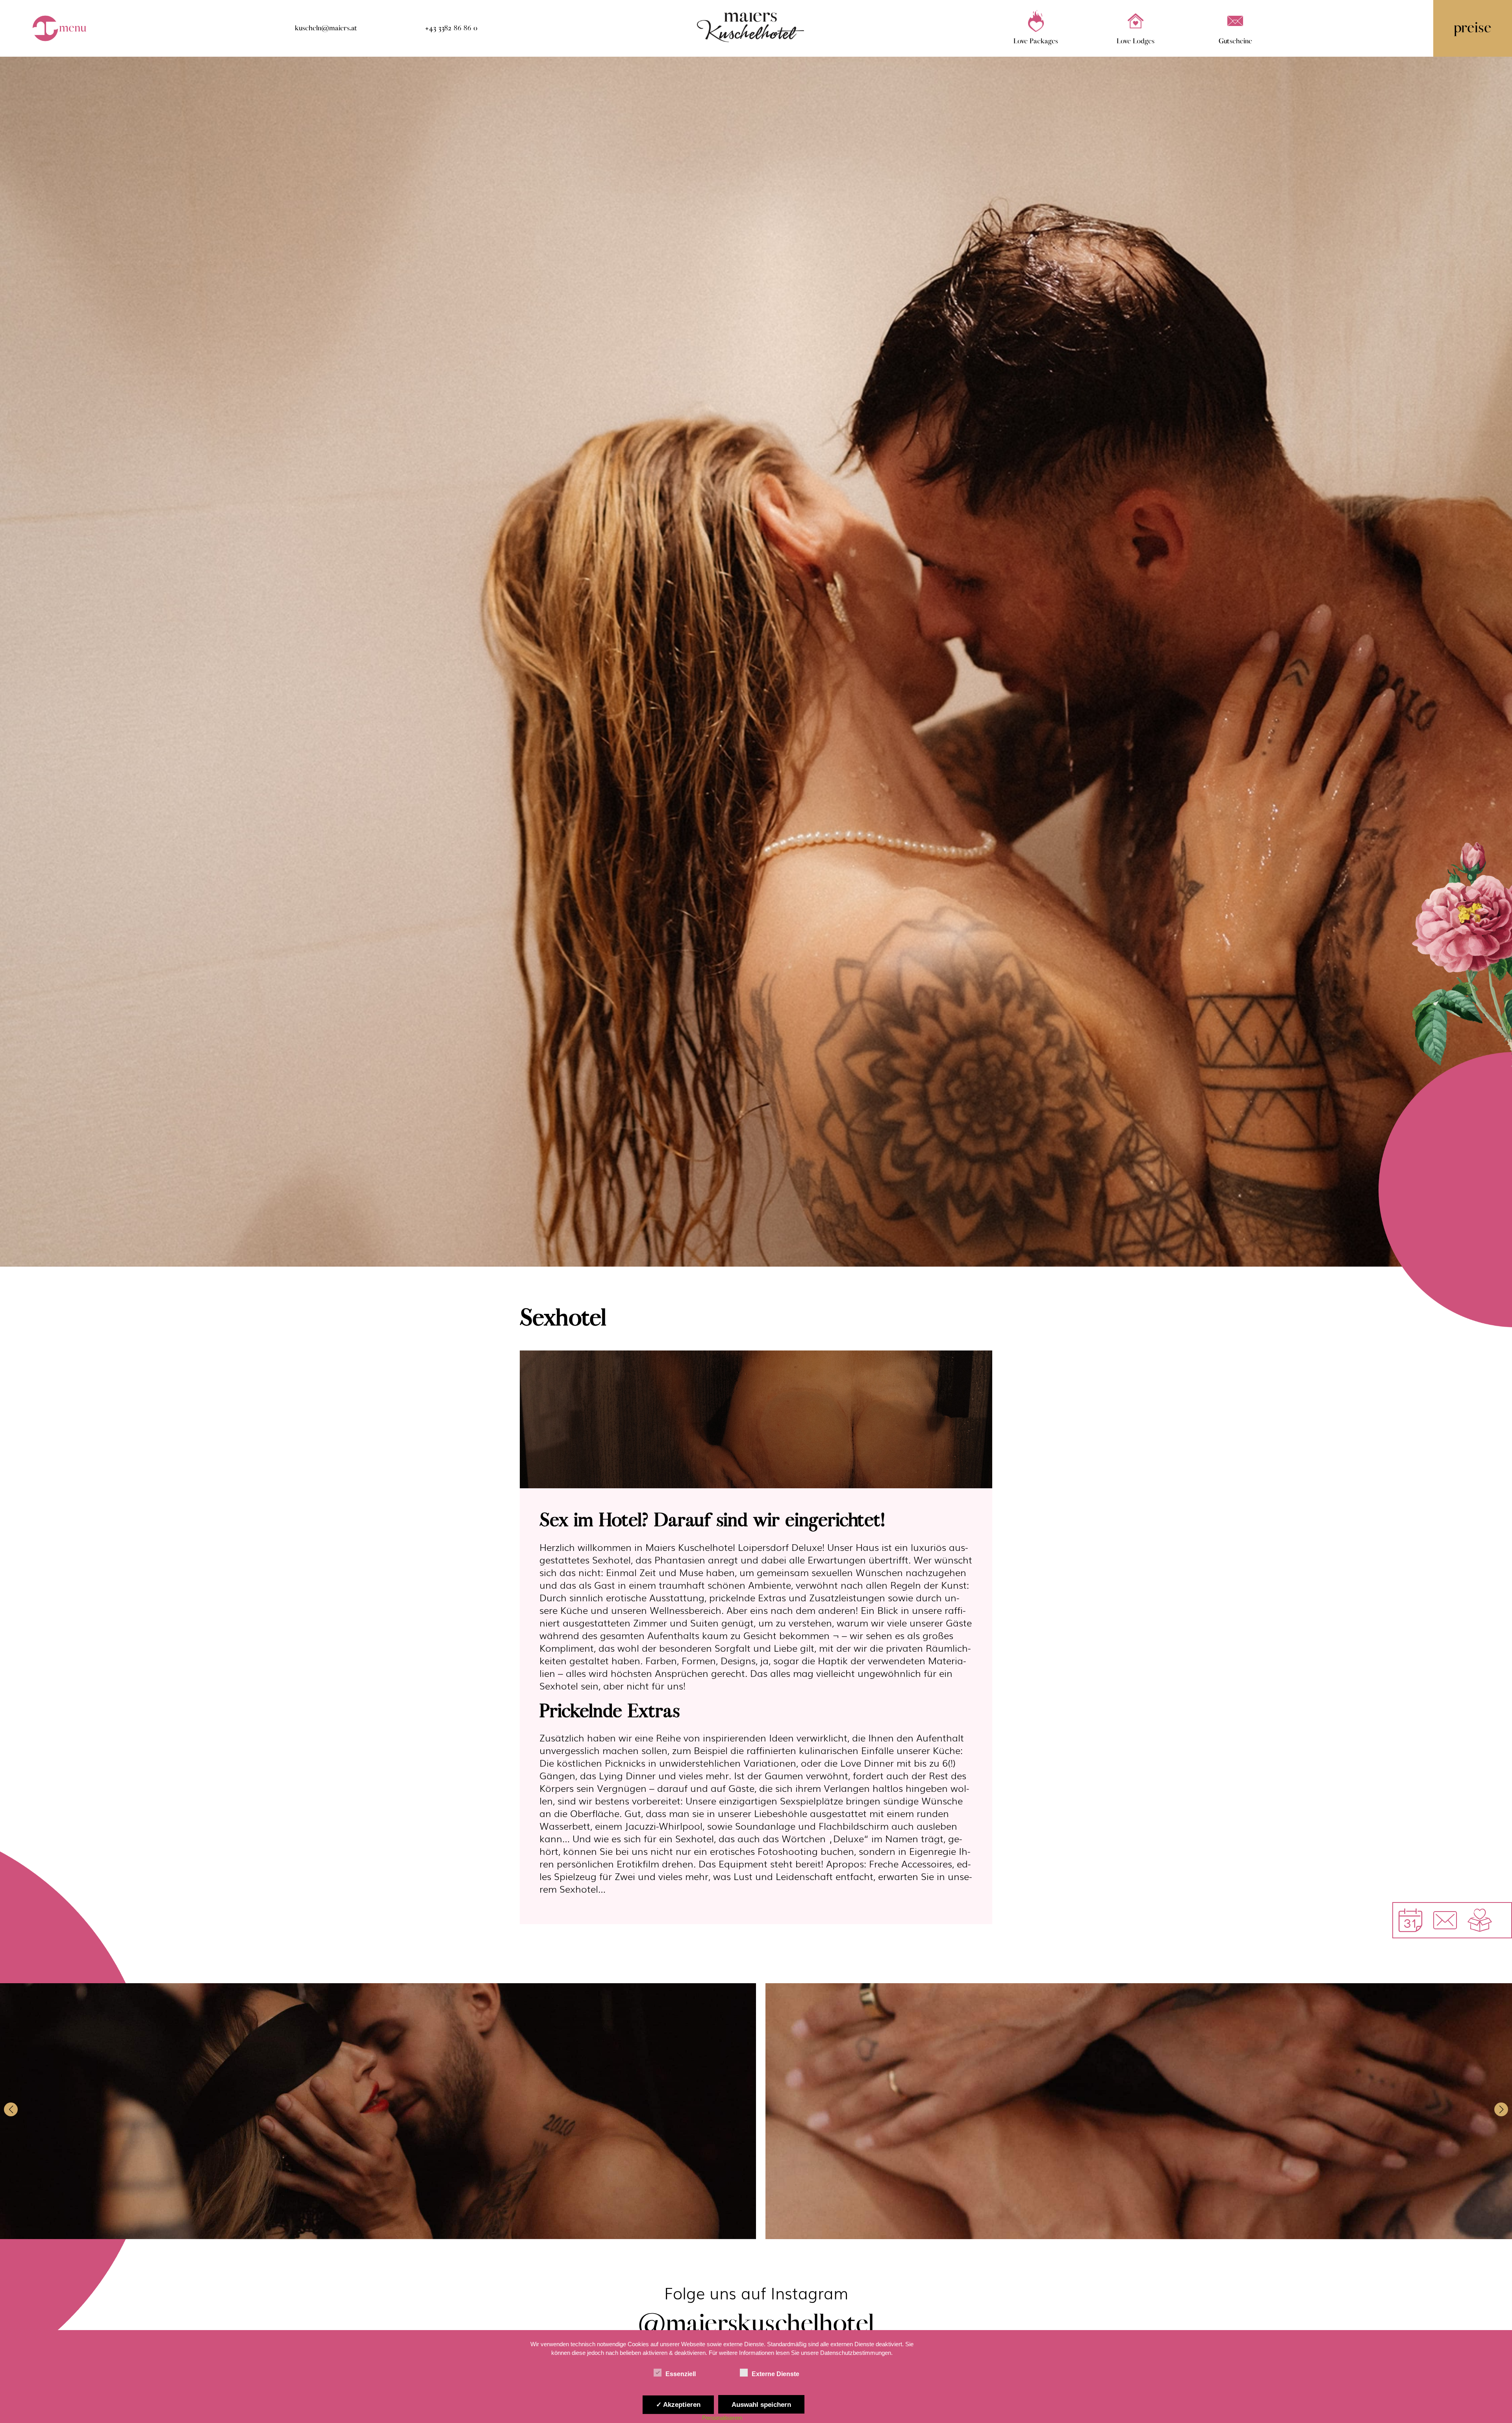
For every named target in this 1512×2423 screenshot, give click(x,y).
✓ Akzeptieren (678, 2404)
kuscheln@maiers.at (326, 28)
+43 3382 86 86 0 (451, 28)
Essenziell (681, 2374)
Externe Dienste (775, 2374)
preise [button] (1473, 28)
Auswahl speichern (761, 2404)
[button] (11, 2109)
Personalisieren (722, 2418)
